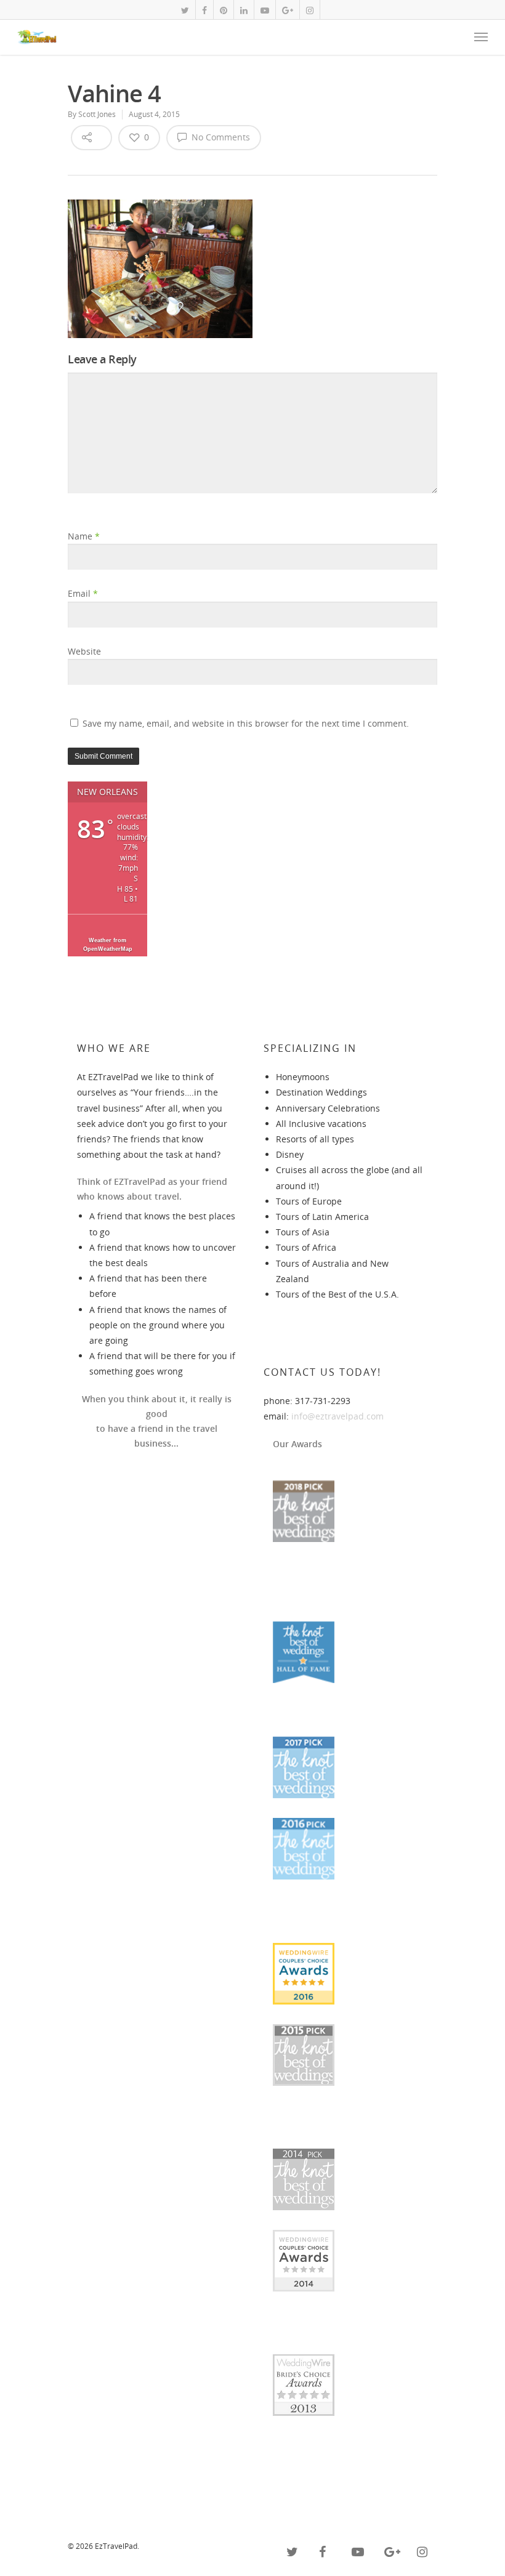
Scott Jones (97, 114)
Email (83, 593)
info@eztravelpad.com (337, 1416)
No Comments (220, 137)
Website (84, 651)
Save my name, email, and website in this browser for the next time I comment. (246, 723)
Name (84, 536)
